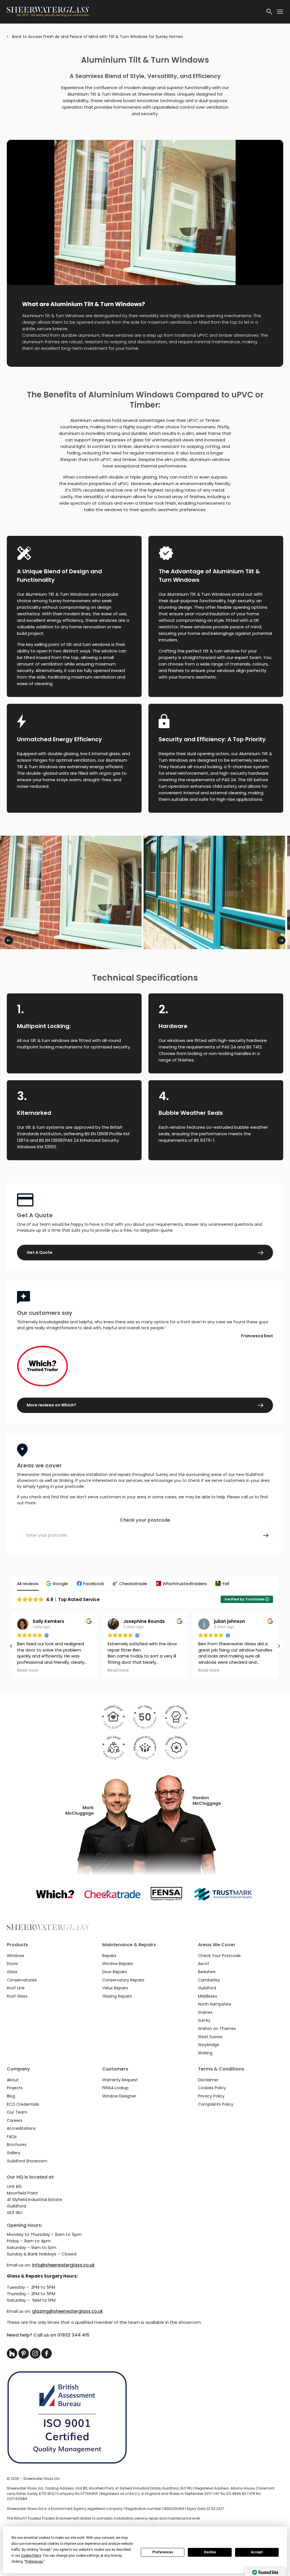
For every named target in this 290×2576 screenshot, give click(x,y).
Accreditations (21, 2128)
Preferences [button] (34, 2562)
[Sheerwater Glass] (133, 12)
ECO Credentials (23, 2104)
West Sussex (210, 2037)
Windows (16, 1956)
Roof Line (16, 1988)
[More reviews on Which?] (145, 1366)
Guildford (207, 1988)
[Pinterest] (24, 2357)
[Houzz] (13, 2357)
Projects (15, 2088)
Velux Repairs (115, 1988)
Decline (210, 2552)
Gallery (14, 2153)
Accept (257, 2552)
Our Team (17, 2112)
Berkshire (207, 1972)
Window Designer (119, 2096)
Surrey (204, 2020)
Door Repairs (115, 1972)
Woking (205, 2053)
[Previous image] (9, 940)
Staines (205, 2012)
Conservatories (22, 1980)
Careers (15, 2120)
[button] (58, 1584)
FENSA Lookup (115, 2088)
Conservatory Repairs (123, 1980)
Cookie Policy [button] (31, 2556)
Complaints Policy (216, 2104)
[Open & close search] (269, 12)
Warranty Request (120, 2080)
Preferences (163, 2552)
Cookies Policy (212, 2088)
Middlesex (208, 1996)
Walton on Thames (217, 2029)
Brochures (17, 2145)
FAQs (12, 2137)
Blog (11, 2096)
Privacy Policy (211, 2096)
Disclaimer (208, 2080)
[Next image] (281, 940)
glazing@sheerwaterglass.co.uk (67, 2311)
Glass (12, 1972)
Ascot (204, 1964)
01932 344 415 (73, 2335)
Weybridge (209, 2045)
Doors (12, 1964)
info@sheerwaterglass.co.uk (63, 2265)
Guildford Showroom (27, 2161)
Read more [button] (28, 1671)
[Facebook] (47, 2357)
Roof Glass (17, 1996)
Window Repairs (118, 1964)
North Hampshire (215, 2004)
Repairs (109, 1956)
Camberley (209, 1980)
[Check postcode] (266, 1536)
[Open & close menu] (280, 12)
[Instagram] (36, 2357)
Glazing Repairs (117, 1996)
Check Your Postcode (219, 1956)
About (13, 2080)
